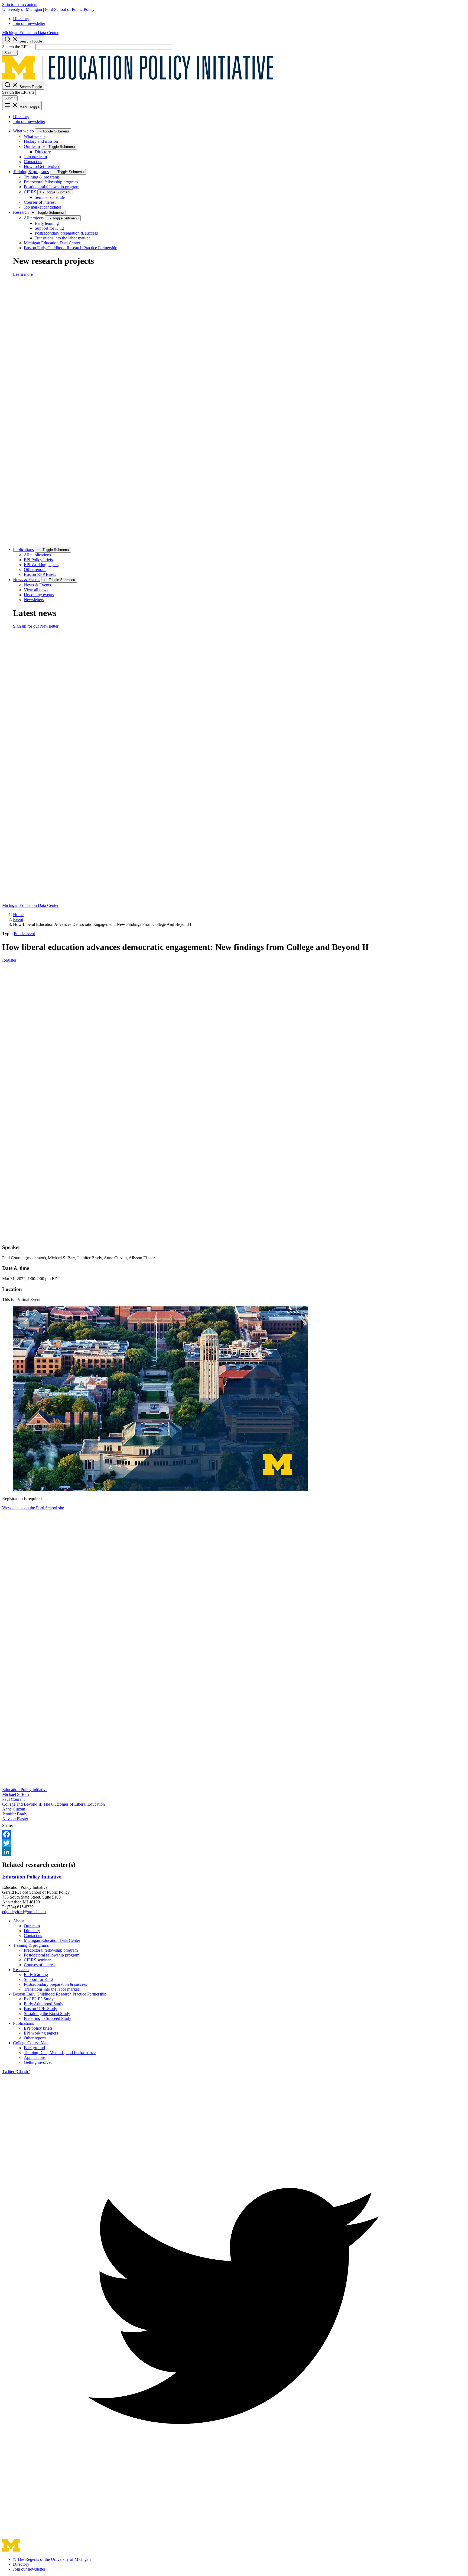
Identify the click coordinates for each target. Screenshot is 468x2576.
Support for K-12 (49, 228)
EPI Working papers (41, 565)
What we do (23, 131)
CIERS (30, 192)
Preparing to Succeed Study (48, 2018)
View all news (36, 590)
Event (18, 919)
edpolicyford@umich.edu (24, 1912)
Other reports (35, 570)
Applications (35, 2057)
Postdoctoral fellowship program (52, 187)
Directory (21, 19)
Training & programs (31, 172)
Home (18, 915)
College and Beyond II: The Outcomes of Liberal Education (53, 1804)
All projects (34, 218)
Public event (24, 934)
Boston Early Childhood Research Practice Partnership (71, 248)
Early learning (47, 223)
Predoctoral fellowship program (51, 182)
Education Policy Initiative (25, 1790)
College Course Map (31, 2043)
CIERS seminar (37, 1960)
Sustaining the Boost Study (47, 2014)
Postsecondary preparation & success (66, 233)
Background (34, 2048)
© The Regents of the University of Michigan (52, 2559)
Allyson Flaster (15, 1819)
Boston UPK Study (40, 2009)
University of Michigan (22, 9)
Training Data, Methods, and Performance (60, 2053)
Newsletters (34, 600)
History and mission (41, 141)
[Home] (138, 78)
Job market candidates (43, 207)
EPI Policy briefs (38, 560)
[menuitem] (239, 19)
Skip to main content (20, 4)
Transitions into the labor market (62, 238)
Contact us (33, 162)
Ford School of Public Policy (70, 9)
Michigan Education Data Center (30, 33)
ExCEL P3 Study (39, 1999)
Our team (32, 146)
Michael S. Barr (16, 1794)
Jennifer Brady (15, 1814)
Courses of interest (40, 202)
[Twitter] (234, 1843)
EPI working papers (41, 2033)
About (18, 1921)
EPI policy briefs (38, 2028)
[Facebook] (234, 1834)
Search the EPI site (18, 47)
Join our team (35, 157)
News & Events (27, 580)
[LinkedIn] (234, 1852)
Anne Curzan (14, 1809)
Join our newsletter (29, 23)
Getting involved (38, 2062)
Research (21, 212)
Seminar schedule (50, 197)
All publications (37, 555)
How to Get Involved (42, 166)
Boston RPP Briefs (40, 574)
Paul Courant (13, 1799)
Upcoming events (39, 595)
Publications (23, 549)
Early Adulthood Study (44, 2004)
